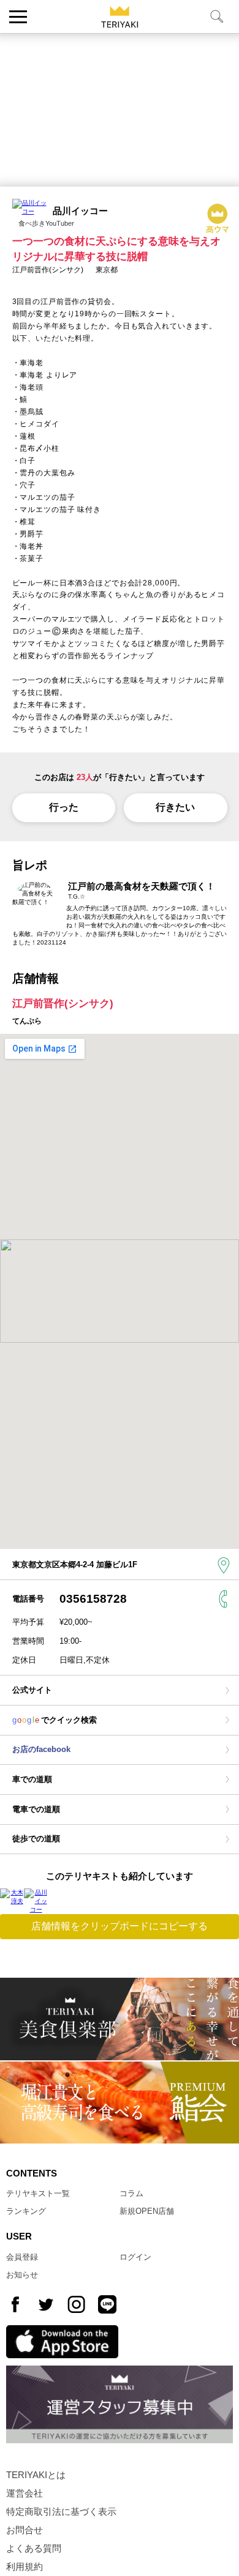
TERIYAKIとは (36, 2475)
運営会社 (25, 2493)
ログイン (135, 2257)
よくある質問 (34, 2548)
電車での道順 (36, 1809)
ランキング (26, 2211)
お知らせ (22, 2275)
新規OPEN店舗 (147, 2211)
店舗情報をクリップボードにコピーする (120, 1926)
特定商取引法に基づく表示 (61, 2512)
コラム (131, 2193)
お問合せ (25, 2530)
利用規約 (25, 2567)
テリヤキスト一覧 (38, 2193)
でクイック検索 (55, 1720)
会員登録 (22, 2257)
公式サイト (32, 1690)
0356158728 (93, 1599)
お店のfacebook (41, 1749)
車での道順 (32, 1779)
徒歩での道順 (36, 1839)
